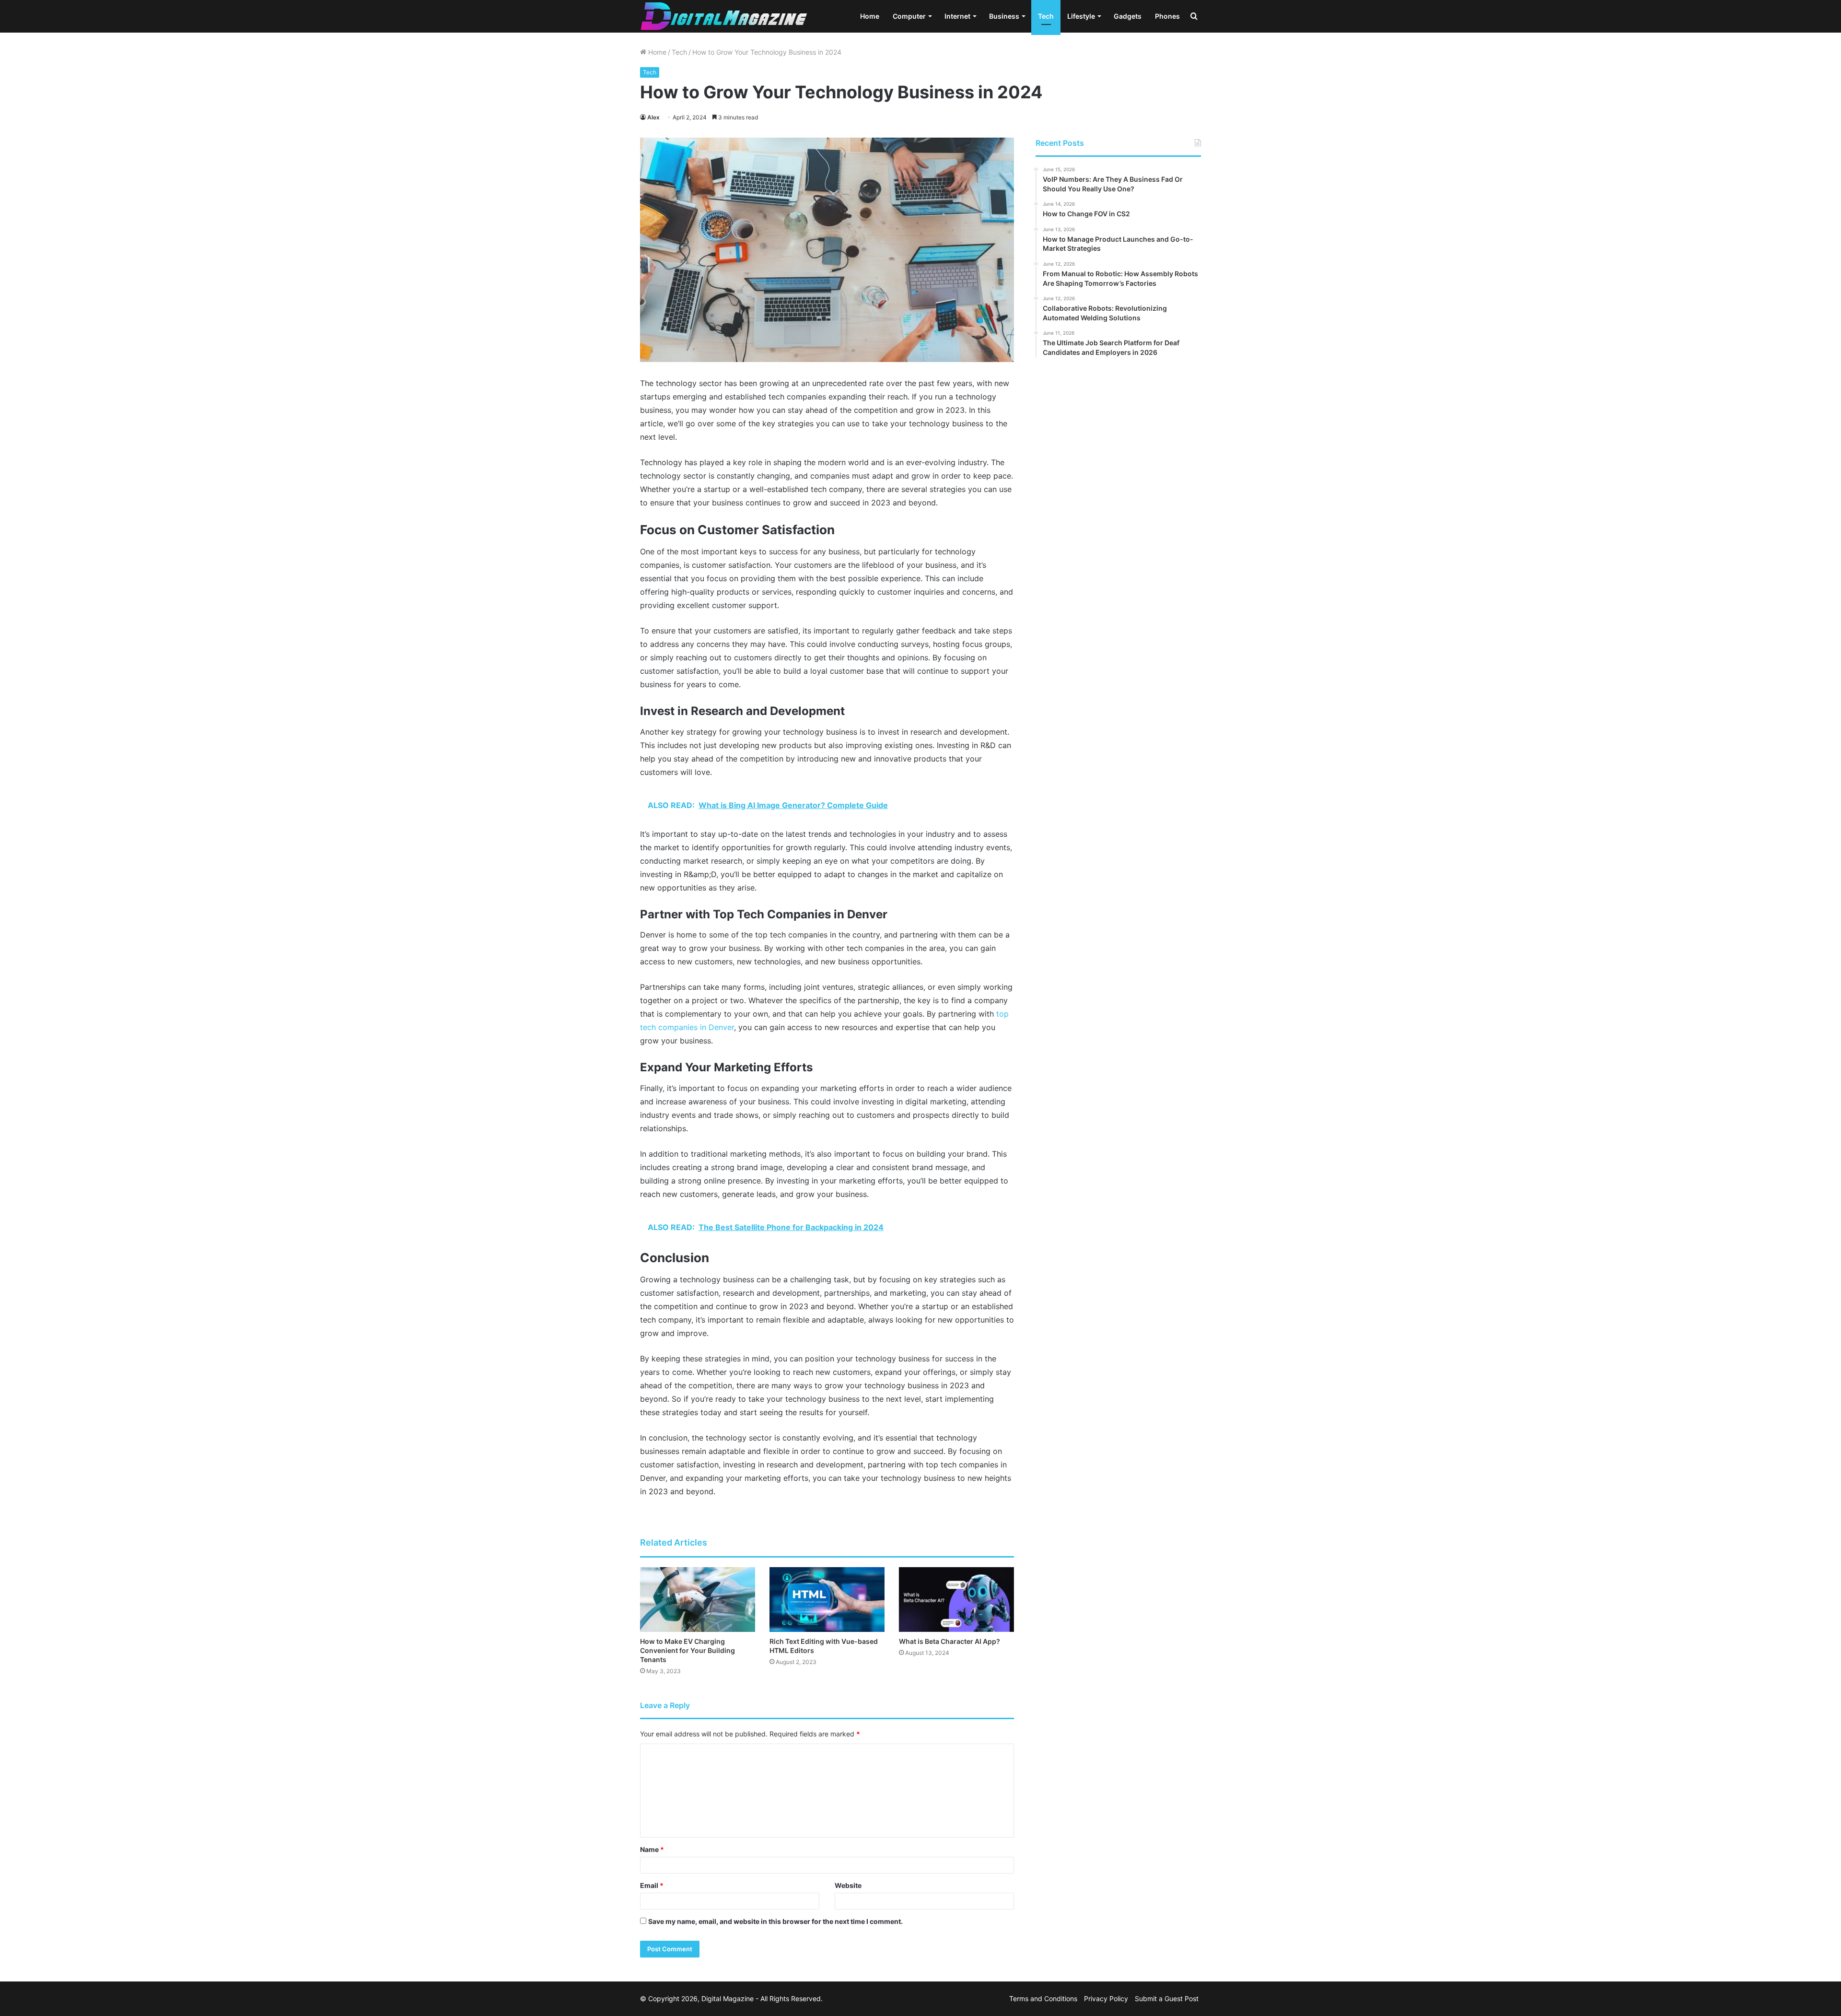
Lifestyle (1081, 16)
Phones (1167, 16)
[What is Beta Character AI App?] (956, 1600)
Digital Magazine (728, 1998)
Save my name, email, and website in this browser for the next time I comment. (775, 1921)
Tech (1046, 16)
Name (652, 1849)
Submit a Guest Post (1167, 1998)
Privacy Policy (1106, 1998)
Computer (909, 16)
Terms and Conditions (1043, 1998)
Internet (957, 16)
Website (848, 1885)
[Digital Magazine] (724, 16)
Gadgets (1128, 16)
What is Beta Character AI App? (950, 1641)
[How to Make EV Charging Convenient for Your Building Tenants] (698, 1600)
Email (652, 1885)
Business (1004, 16)
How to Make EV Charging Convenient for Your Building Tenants (687, 1650)
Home (870, 16)
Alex (653, 117)
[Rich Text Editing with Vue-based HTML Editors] (827, 1600)
